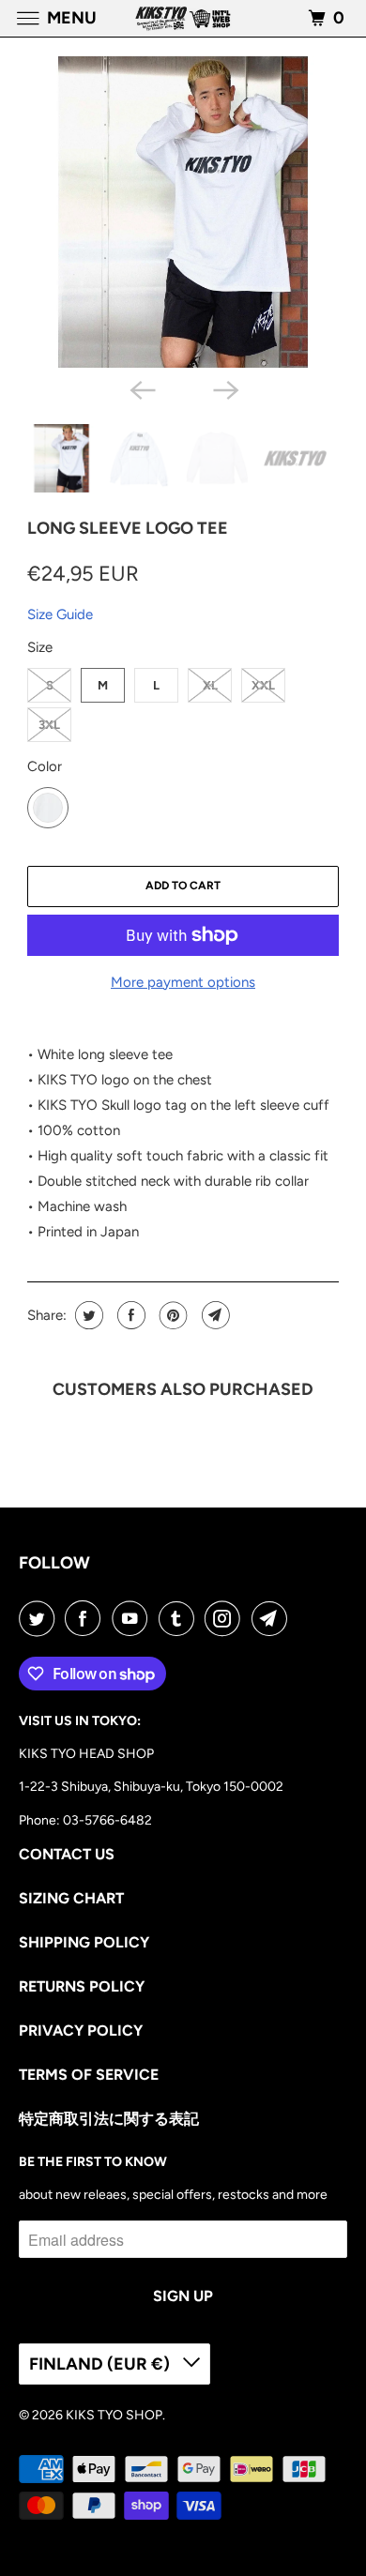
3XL (49, 725)
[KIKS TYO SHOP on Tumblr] (180, 1618)
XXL (263, 685)
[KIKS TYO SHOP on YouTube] (133, 1618)
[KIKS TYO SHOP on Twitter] (40, 1618)
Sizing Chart (71, 1898)
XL (210, 685)
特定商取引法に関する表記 (109, 2119)
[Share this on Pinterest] (171, 1315)
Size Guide (60, 614)
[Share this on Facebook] (129, 1315)
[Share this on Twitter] (87, 1315)
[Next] (224, 388)
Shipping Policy (84, 1942)
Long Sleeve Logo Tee (128, 528)
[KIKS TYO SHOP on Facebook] (86, 1618)
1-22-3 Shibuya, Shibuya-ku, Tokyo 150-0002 (151, 1787)
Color (45, 766)
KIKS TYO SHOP (114, 2415)
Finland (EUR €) (101, 2364)
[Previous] (142, 388)
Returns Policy (82, 1986)
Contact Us (67, 1854)
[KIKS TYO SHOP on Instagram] (226, 1618)
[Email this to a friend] (213, 1315)
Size (40, 647)
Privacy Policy (81, 2030)
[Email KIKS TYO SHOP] (273, 1618)
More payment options (183, 982)
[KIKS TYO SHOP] (183, 18)
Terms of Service (89, 2075)
